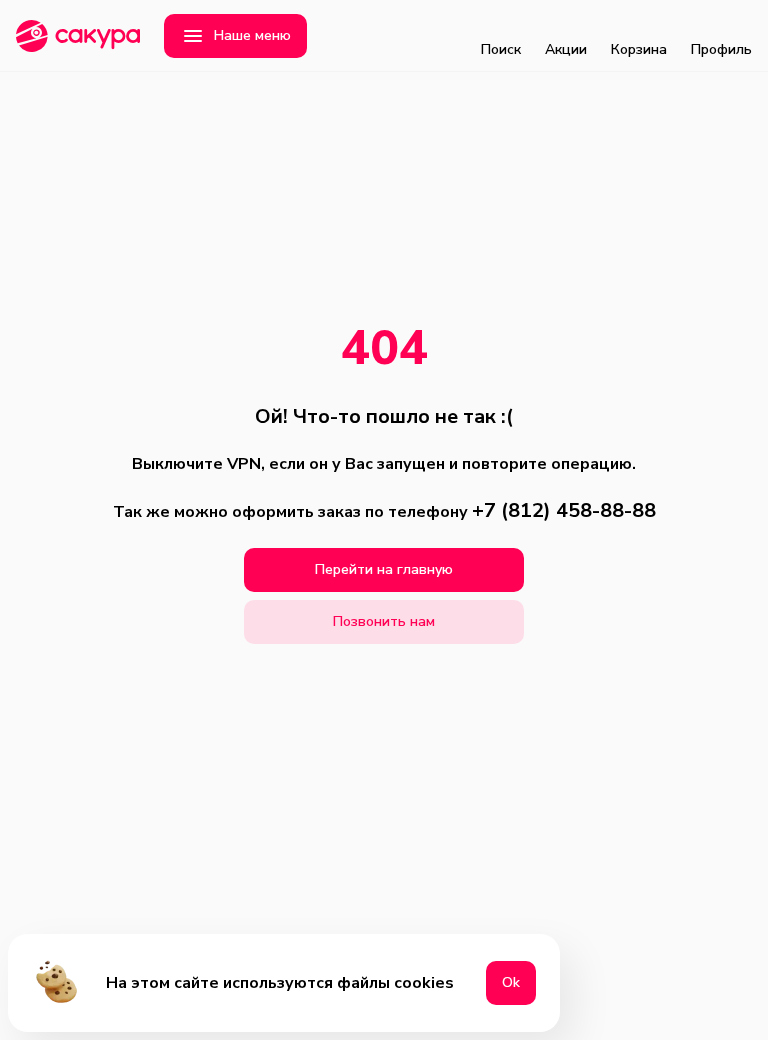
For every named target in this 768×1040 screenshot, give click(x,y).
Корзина (639, 49)
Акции (566, 49)
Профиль (721, 49)
